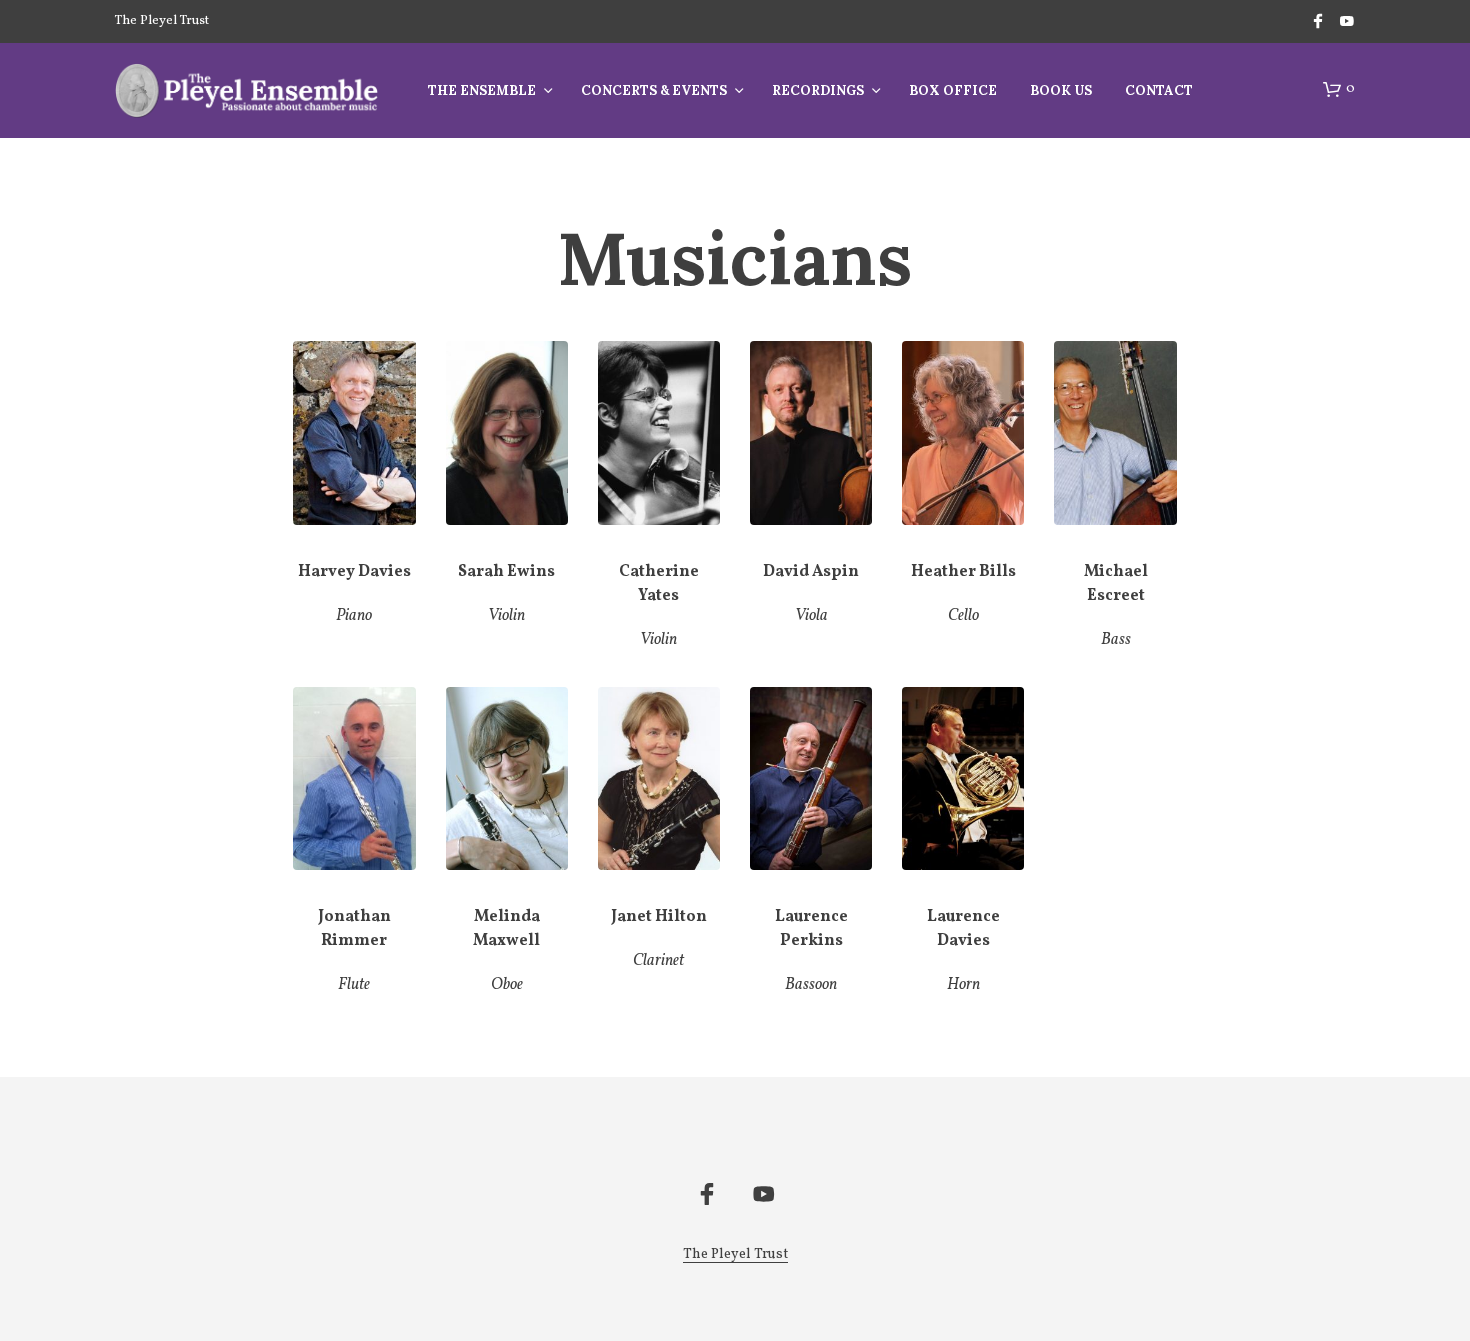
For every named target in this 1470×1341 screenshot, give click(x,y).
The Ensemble (482, 90)
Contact (1159, 90)
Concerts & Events (654, 90)
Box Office (953, 90)
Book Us (1061, 90)
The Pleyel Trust (162, 21)
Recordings (818, 90)
